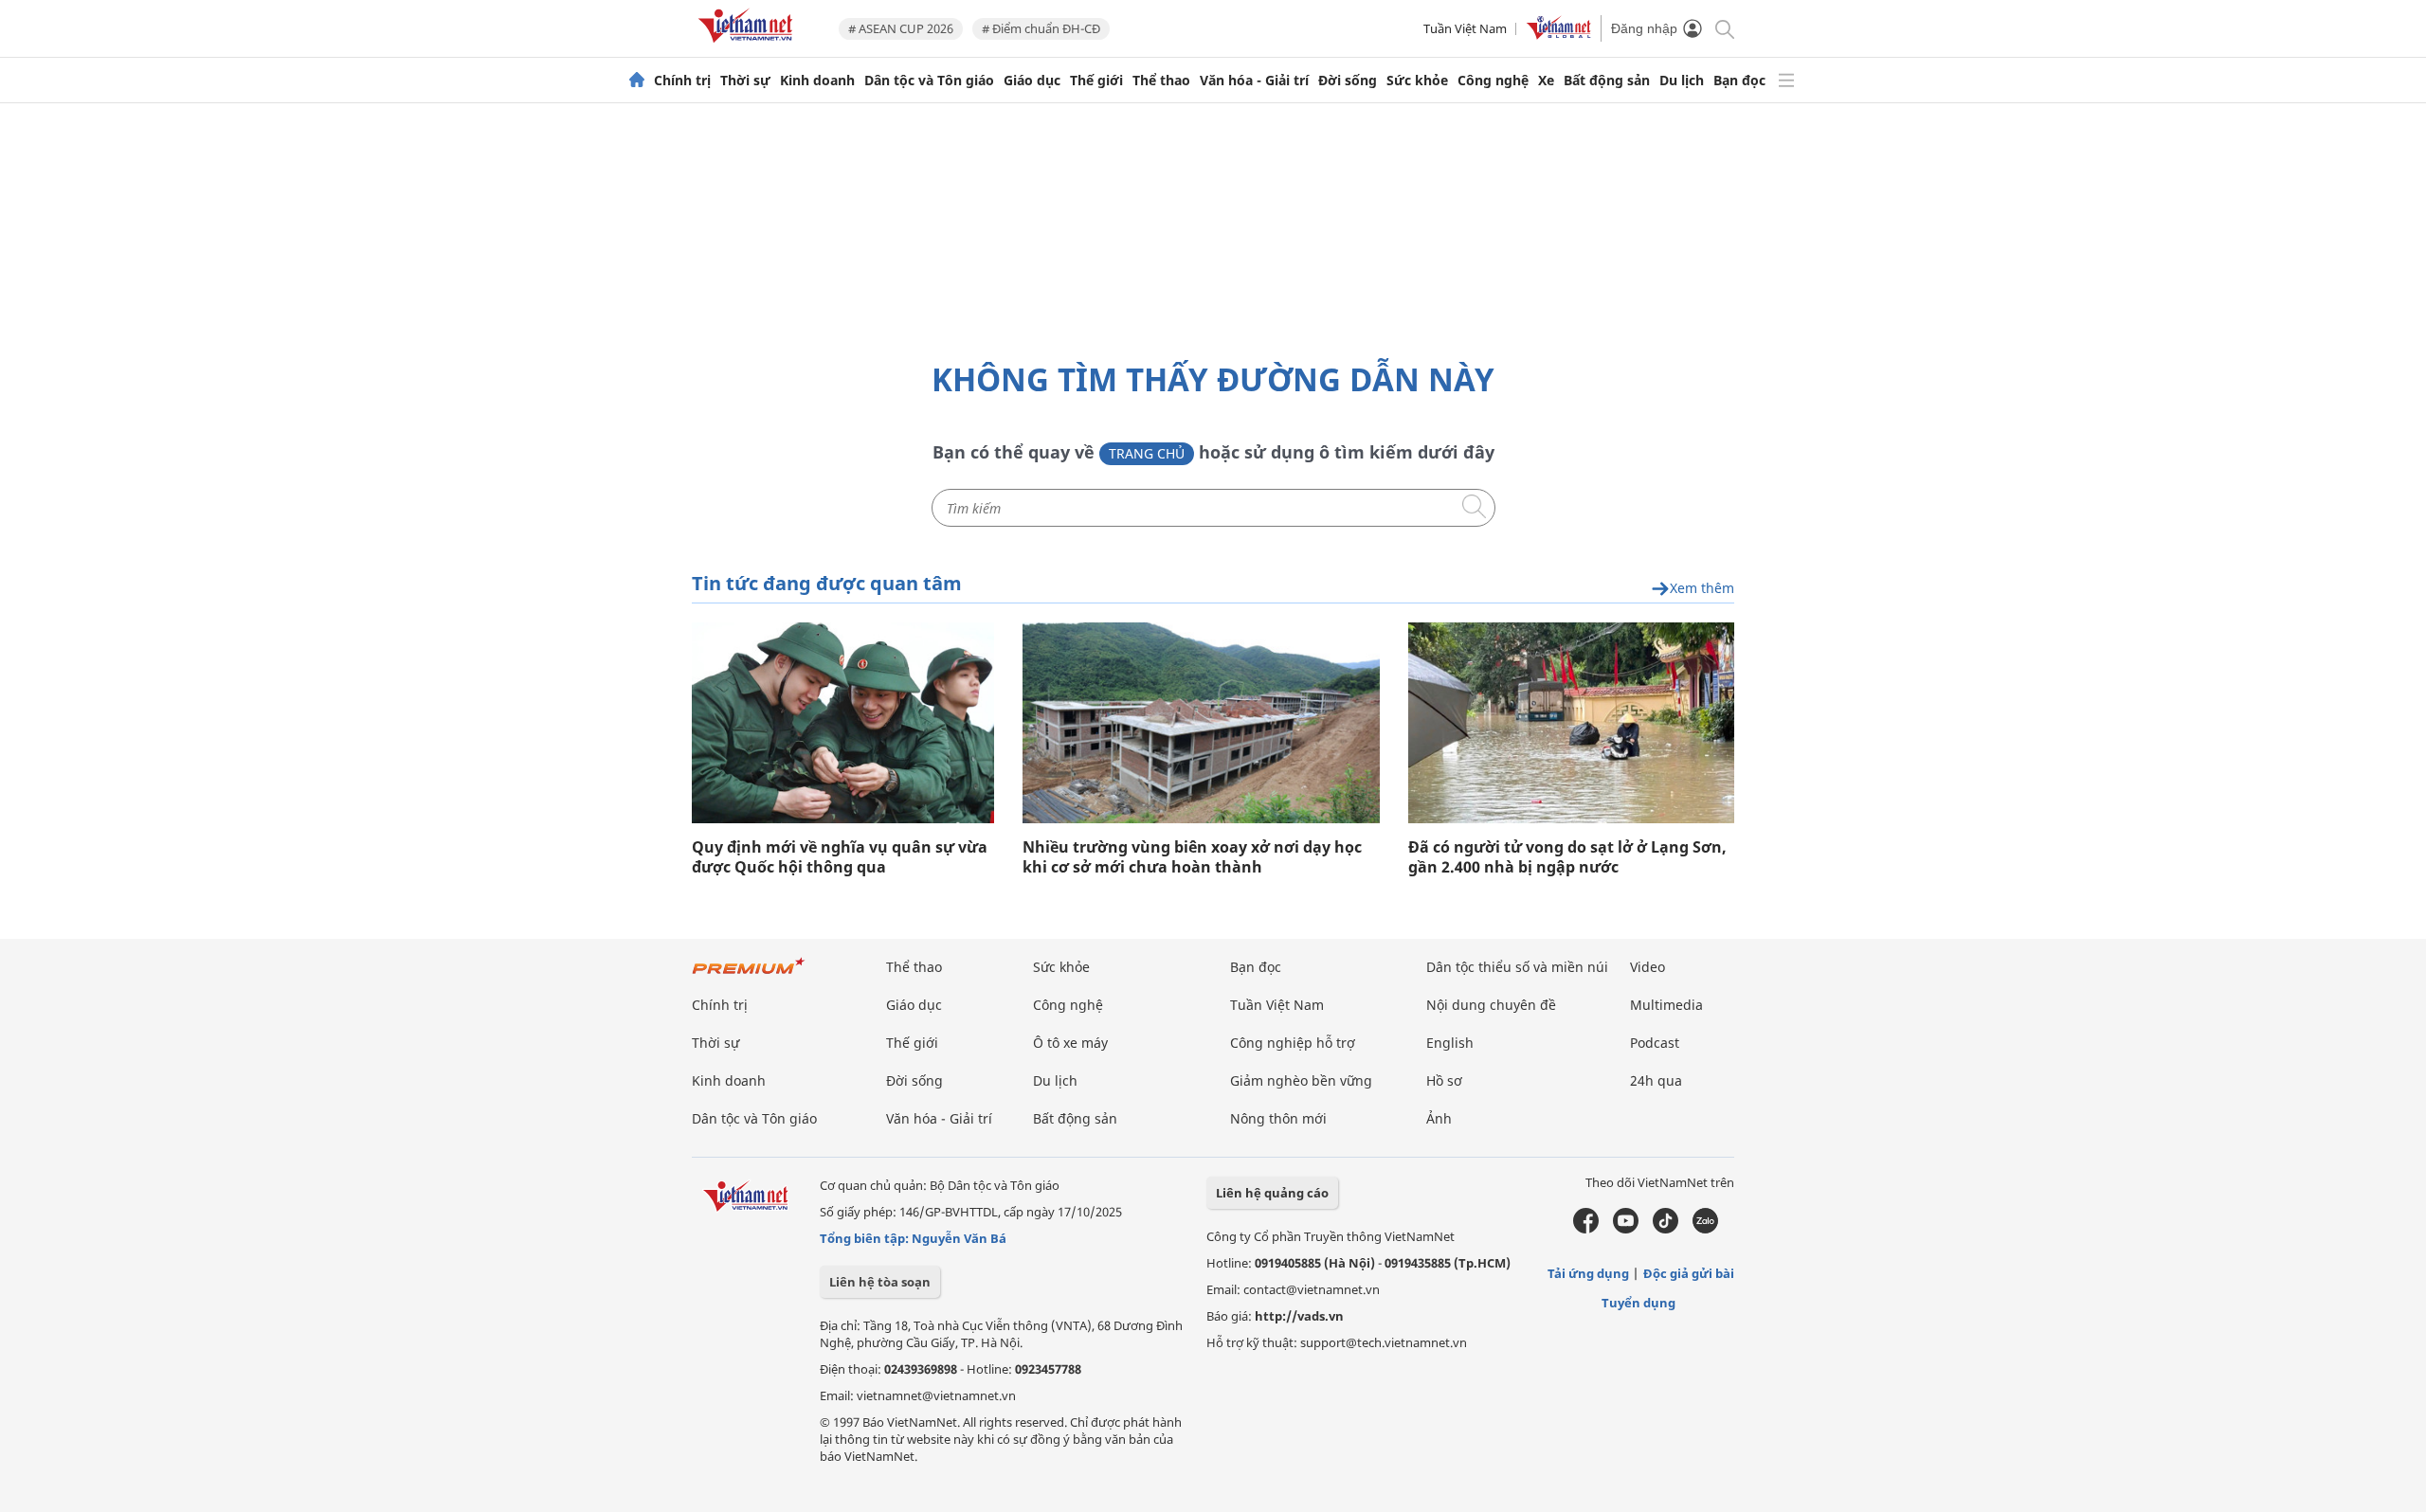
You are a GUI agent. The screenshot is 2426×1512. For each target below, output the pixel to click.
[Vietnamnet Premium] (749, 975)
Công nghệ (1493, 81)
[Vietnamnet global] (1559, 35)
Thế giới (1096, 81)
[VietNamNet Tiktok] (1666, 1229)
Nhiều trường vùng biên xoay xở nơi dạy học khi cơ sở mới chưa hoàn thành (1192, 857)
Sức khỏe (1417, 81)
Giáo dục (1032, 81)
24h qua (1656, 1080)
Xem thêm (1702, 589)
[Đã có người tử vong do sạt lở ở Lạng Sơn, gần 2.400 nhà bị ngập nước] (1571, 723)
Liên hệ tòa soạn (880, 1282)
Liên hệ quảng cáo (1272, 1193)
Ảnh (1439, 1118)
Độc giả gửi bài (1689, 1273)
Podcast (1655, 1043)
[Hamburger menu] (1786, 81)
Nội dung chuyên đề (1491, 1005)
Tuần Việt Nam (1465, 28)
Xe (1546, 81)
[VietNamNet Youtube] (1626, 1229)
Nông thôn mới (1278, 1118)
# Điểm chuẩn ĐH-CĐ (1041, 28)
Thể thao (1161, 81)
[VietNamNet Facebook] (1586, 1229)
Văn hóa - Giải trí (1254, 81)
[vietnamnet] (749, 46)
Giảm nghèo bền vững (1301, 1080)
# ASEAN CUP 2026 (901, 28)
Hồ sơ (1444, 1080)
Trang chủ (1147, 453)
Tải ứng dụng (1588, 1273)
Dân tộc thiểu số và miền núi (1517, 967)
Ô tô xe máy (1070, 1043)
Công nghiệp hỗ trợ (1293, 1043)
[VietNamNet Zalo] (1705, 1229)
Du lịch (1682, 81)
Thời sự (745, 81)
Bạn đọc (1739, 81)
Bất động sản (1607, 81)
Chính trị (682, 81)
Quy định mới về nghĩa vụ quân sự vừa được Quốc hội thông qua (840, 857)
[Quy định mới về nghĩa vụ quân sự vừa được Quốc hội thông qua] (843, 723)
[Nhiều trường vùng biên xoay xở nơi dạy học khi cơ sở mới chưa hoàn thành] (1201, 723)
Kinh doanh (817, 81)
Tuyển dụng (1638, 1303)
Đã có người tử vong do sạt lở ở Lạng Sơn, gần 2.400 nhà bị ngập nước (1567, 857)
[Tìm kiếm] (1723, 28)
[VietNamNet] (637, 81)
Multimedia (1666, 1005)
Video (1648, 967)
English (1450, 1043)
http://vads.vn (1299, 1316)
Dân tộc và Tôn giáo (929, 81)
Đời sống (1348, 81)
